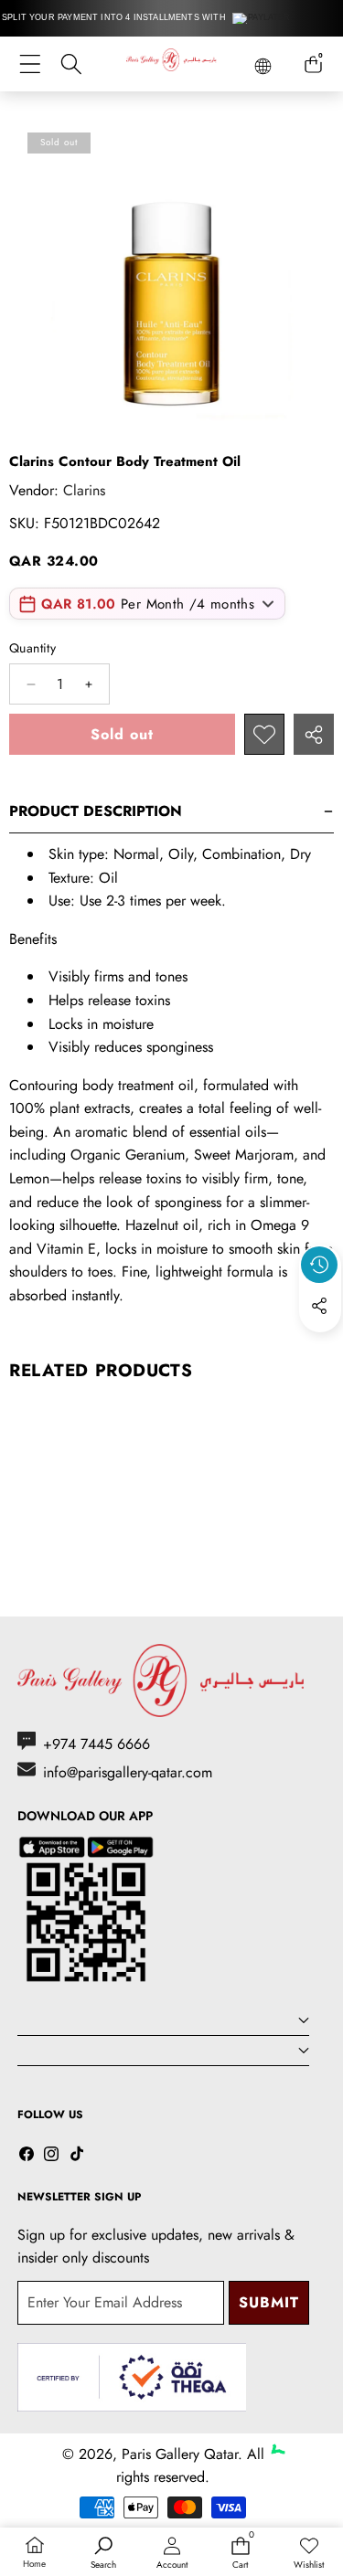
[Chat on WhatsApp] (286, 2433)
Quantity (32, 648)
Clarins (84, 490)
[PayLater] (262, 18)
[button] (320, 1348)
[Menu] (30, 64)
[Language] (263, 66)
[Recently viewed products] (319, 1265)
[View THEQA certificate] (132, 2377)
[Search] (71, 64)
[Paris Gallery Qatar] (172, 63)
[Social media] (319, 1306)
